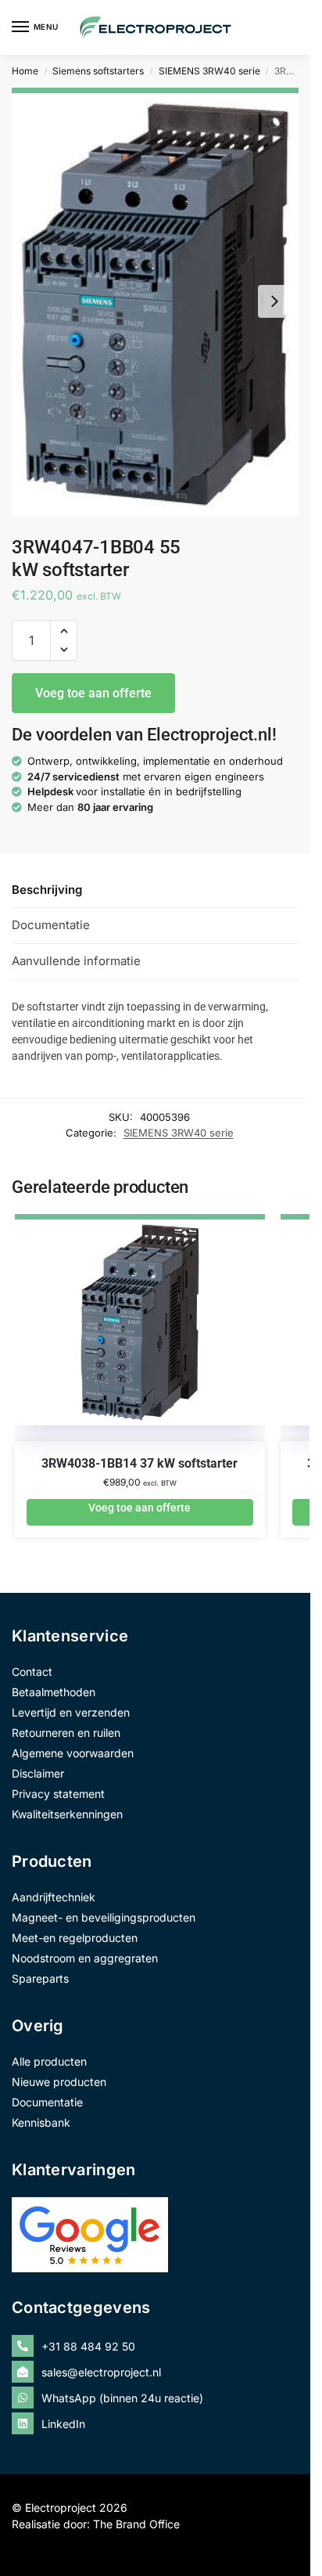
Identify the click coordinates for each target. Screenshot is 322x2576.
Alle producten (49, 2061)
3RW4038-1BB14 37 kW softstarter (140, 1463)
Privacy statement (58, 1794)
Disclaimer (38, 1773)
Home (25, 71)
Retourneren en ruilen (66, 1733)
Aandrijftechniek (54, 1897)
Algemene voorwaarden (73, 1753)
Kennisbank (41, 2122)
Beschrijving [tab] (47, 890)
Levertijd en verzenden (71, 1712)
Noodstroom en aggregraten (85, 1958)
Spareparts (40, 1978)
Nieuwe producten (59, 2082)
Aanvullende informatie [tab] (76, 961)
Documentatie (47, 2102)
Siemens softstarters (98, 71)
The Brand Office (136, 2524)
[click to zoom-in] (155, 302)
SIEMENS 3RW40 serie (209, 71)
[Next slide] (274, 301)
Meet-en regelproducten (75, 1938)
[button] (64, 631)
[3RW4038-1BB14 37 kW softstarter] (140, 1335)
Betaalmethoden (54, 1692)
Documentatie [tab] (51, 925)
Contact (32, 1672)
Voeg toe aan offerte (93, 693)
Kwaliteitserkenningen (67, 1814)
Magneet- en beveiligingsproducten (104, 1917)
